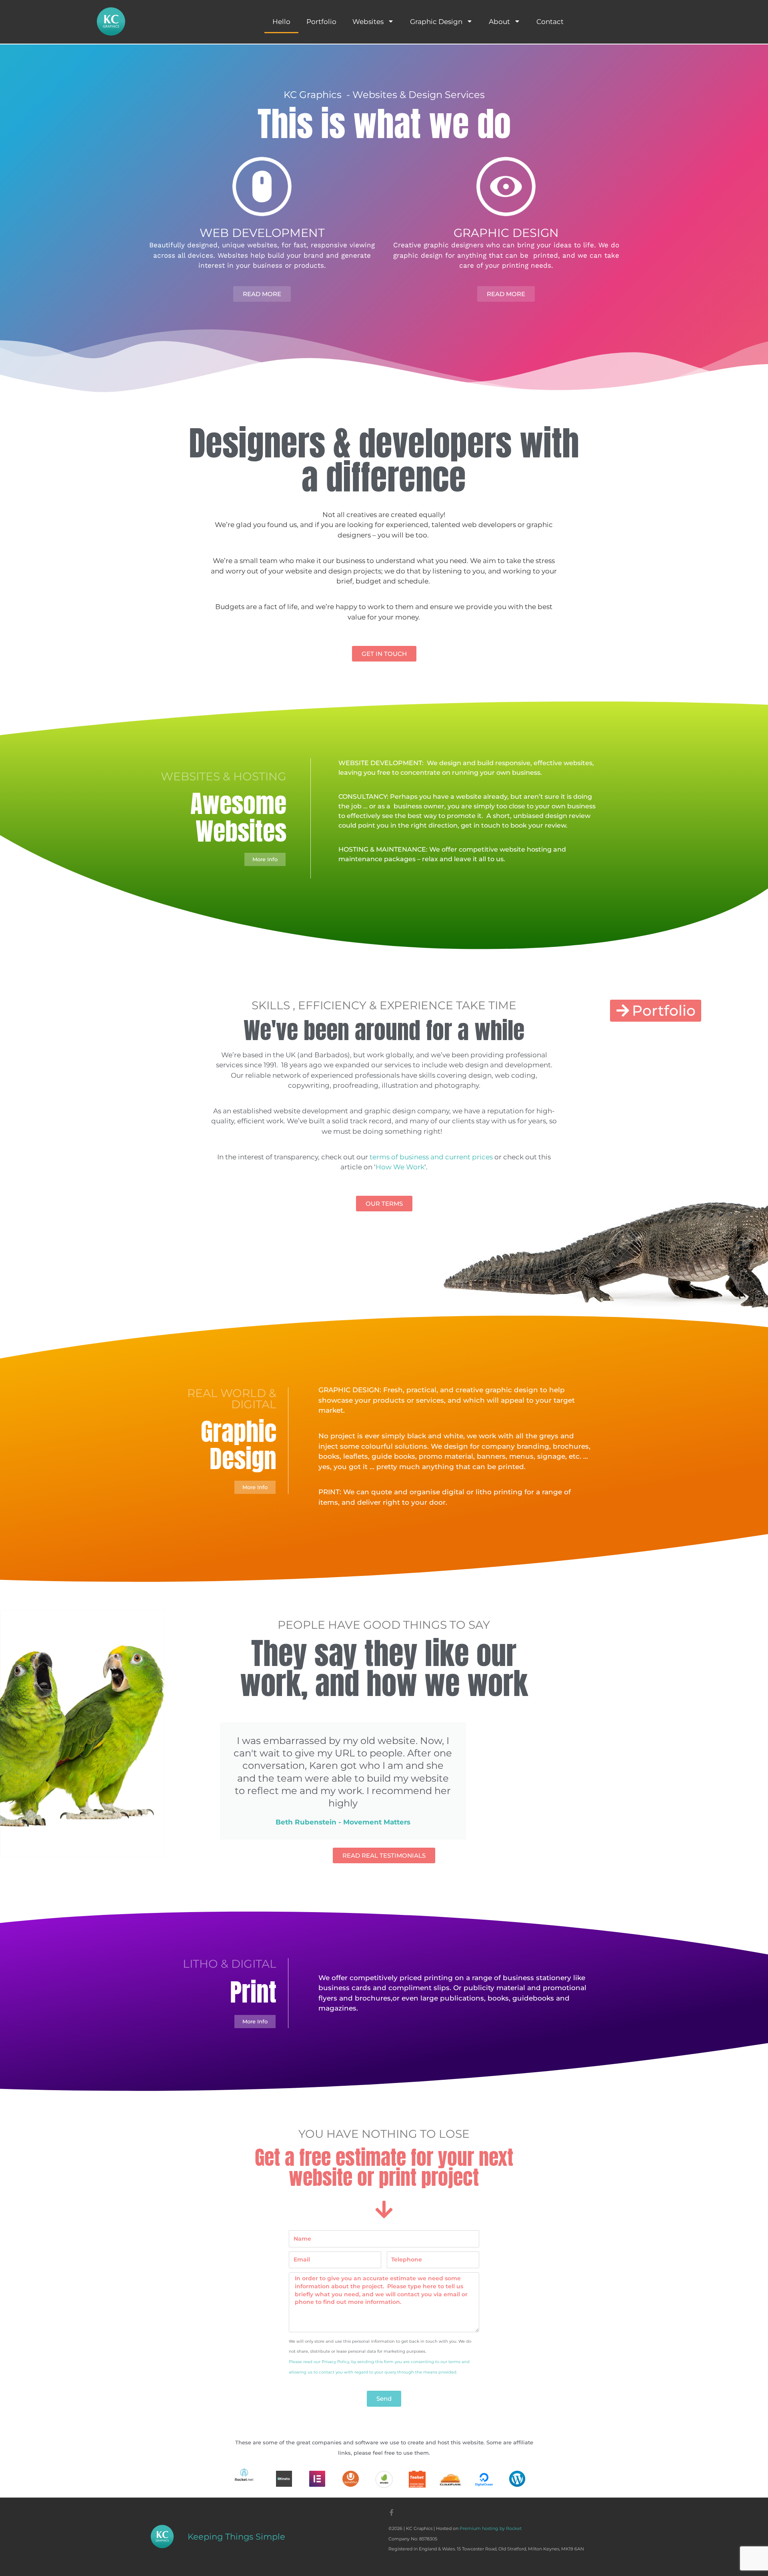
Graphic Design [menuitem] (436, 22)
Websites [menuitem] (368, 22)
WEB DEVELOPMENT (262, 233)
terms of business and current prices (431, 1157)
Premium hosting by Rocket (491, 2528)
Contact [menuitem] (550, 22)
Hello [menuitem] (281, 22)
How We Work (400, 1167)
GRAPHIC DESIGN (506, 233)
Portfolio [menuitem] (321, 22)
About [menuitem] (499, 22)
